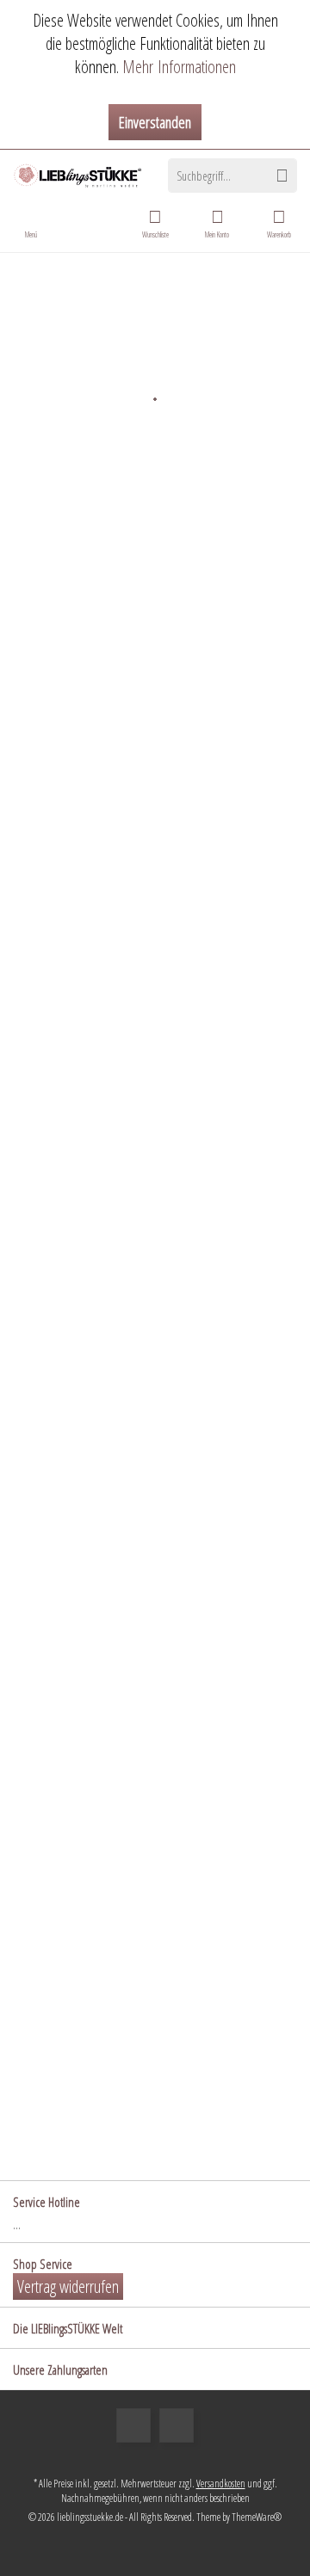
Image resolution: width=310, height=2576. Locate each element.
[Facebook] (133, 2425)
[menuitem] (279, 223)
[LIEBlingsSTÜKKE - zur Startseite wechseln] (77, 176)
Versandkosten (221, 2484)
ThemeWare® (257, 2517)
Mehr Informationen (179, 67)
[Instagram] (177, 2425)
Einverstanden (155, 122)
